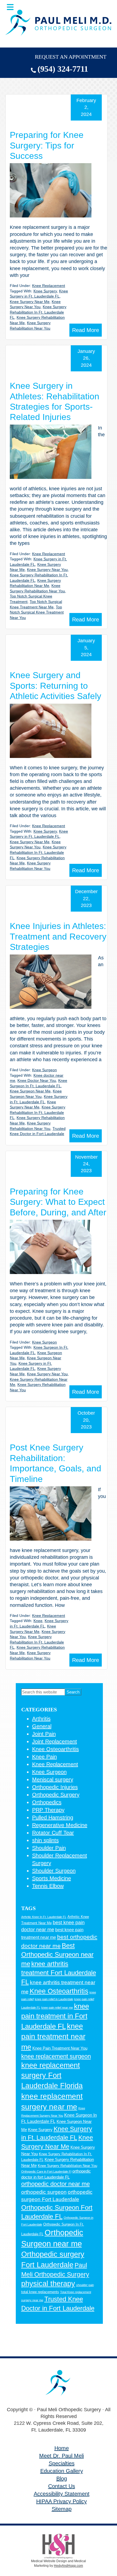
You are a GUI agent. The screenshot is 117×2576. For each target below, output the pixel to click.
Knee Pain (44, 1757)
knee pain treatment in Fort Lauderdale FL (55, 2016)
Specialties (62, 2463)
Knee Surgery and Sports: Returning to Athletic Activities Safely (56, 686)
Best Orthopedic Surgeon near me (57, 1955)
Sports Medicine (52, 1878)
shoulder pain (85, 2285)
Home (62, 2448)
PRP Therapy (48, 1810)
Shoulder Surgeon (54, 1871)
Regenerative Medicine (60, 1825)
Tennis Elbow (48, 1886)
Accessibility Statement (62, 2494)
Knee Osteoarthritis (56, 1749)
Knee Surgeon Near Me (30, 1091)
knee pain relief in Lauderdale (54, 1999)
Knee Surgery (45, 291)
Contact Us (62, 2486)
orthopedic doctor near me (56, 2184)
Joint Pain (44, 1734)
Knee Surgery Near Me (30, 302)
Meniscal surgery (53, 1780)
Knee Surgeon (44, 1070)
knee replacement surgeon (56, 2056)
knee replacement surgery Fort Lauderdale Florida (52, 2076)
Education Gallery (62, 2471)
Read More (86, 330)
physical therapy (48, 2284)
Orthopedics (47, 1802)
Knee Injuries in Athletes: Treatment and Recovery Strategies (58, 936)
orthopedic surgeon (44, 2192)
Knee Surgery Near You (47, 570)
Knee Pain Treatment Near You (60, 2048)
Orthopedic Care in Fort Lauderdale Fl (46, 2172)
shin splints (45, 1840)
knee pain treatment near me (53, 2037)
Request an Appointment (71, 57)
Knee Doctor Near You (37, 1080)
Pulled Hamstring (53, 1818)
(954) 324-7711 (63, 69)
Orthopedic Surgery (56, 1795)
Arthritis (41, 1719)
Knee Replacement (49, 286)
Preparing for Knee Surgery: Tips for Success (47, 145)
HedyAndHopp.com (68, 2566)
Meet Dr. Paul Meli (61, 2456)
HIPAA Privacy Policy (61, 2501)
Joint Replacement (55, 1741)
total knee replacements (40, 2292)
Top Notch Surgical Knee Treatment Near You (37, 612)
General (42, 1726)
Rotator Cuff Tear (53, 1833)
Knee (38, 1621)
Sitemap (62, 2509)
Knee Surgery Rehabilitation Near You (67, 2166)
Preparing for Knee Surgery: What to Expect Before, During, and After (58, 1202)
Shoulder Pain (49, 1848)
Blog (62, 2479)
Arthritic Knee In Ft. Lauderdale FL (44, 1917)
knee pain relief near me (57, 2008)
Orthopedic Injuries (55, 1787)
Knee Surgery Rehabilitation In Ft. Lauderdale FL (38, 312)
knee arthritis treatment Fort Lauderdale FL (59, 1973)
